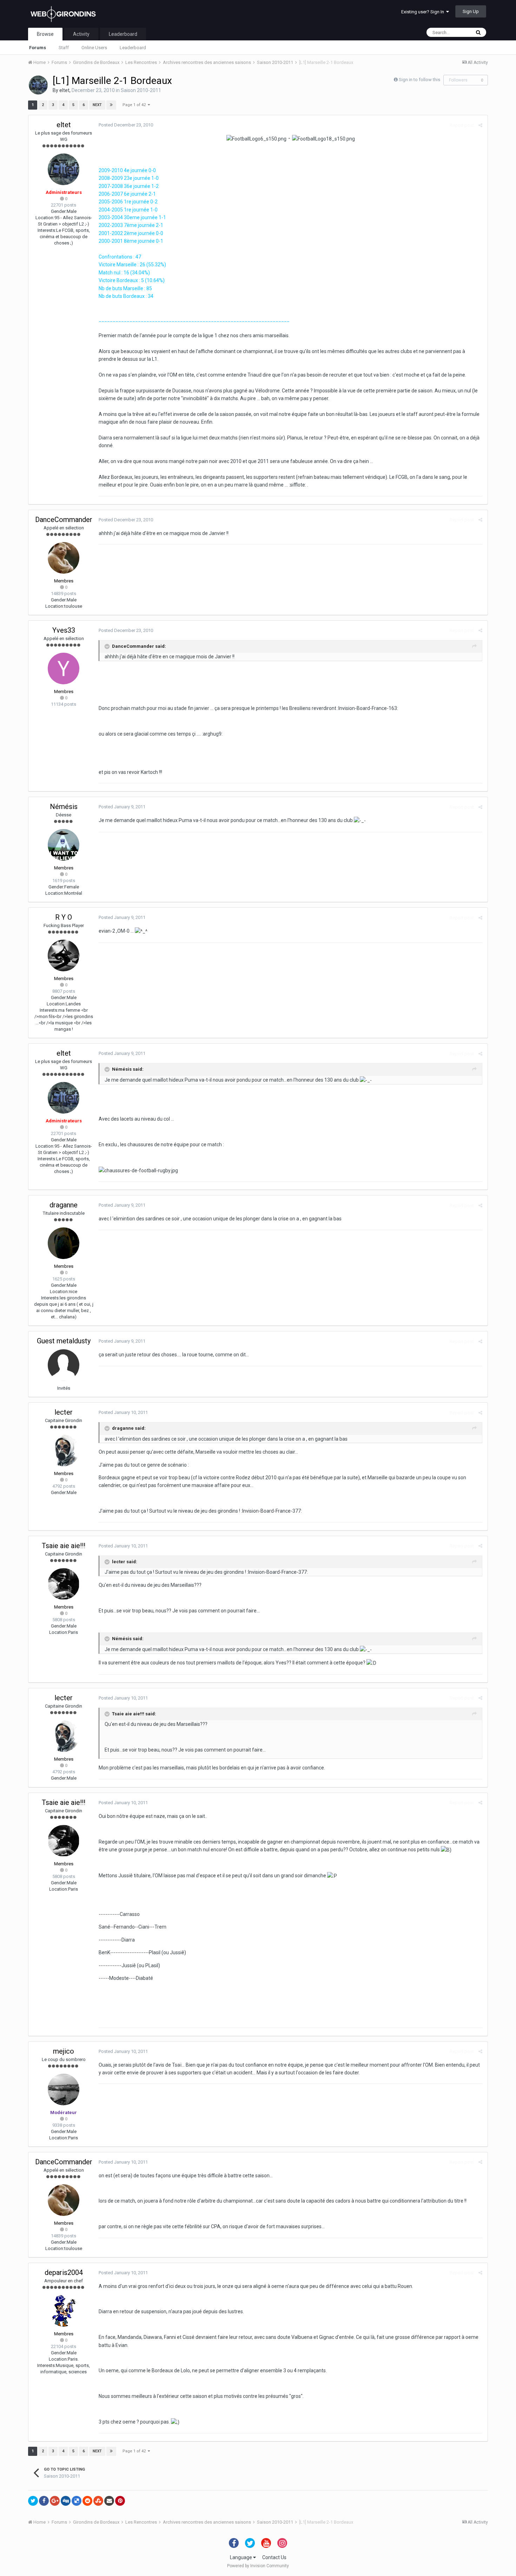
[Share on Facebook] (44, 2501)
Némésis (64, 807)
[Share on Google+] (55, 2501)
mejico (64, 2051)
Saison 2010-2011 (141, 90)
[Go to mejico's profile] (64, 2089)
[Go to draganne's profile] (64, 1243)
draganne (64, 1205)
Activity (81, 34)
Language (242, 2557)
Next (97, 105)
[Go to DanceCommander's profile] (64, 558)
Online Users (94, 48)
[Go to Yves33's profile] (64, 669)
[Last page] (111, 105)
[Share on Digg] (66, 2501)
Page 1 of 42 (135, 105)
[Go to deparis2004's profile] (64, 2311)
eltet (64, 90)
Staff (64, 48)
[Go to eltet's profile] (38, 85)
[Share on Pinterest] (120, 2501)
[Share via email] (109, 2501)
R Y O (64, 917)
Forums (38, 48)
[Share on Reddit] (87, 2501)
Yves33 (64, 630)
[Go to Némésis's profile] (64, 845)
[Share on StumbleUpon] (98, 2501)
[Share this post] (480, 125)
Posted (126, 125)
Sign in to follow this (419, 80)
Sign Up (471, 11)
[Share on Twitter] (33, 2501)
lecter (64, 1412)
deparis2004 (64, 2272)
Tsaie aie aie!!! (64, 1546)
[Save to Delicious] (77, 2501)
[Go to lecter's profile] (64, 1450)
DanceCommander (64, 520)
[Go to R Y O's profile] (64, 956)
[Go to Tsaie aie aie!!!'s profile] (64, 1584)
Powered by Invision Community (258, 2566)
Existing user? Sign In (424, 12)
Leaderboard (133, 48)
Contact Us (274, 2557)
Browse (45, 34)
